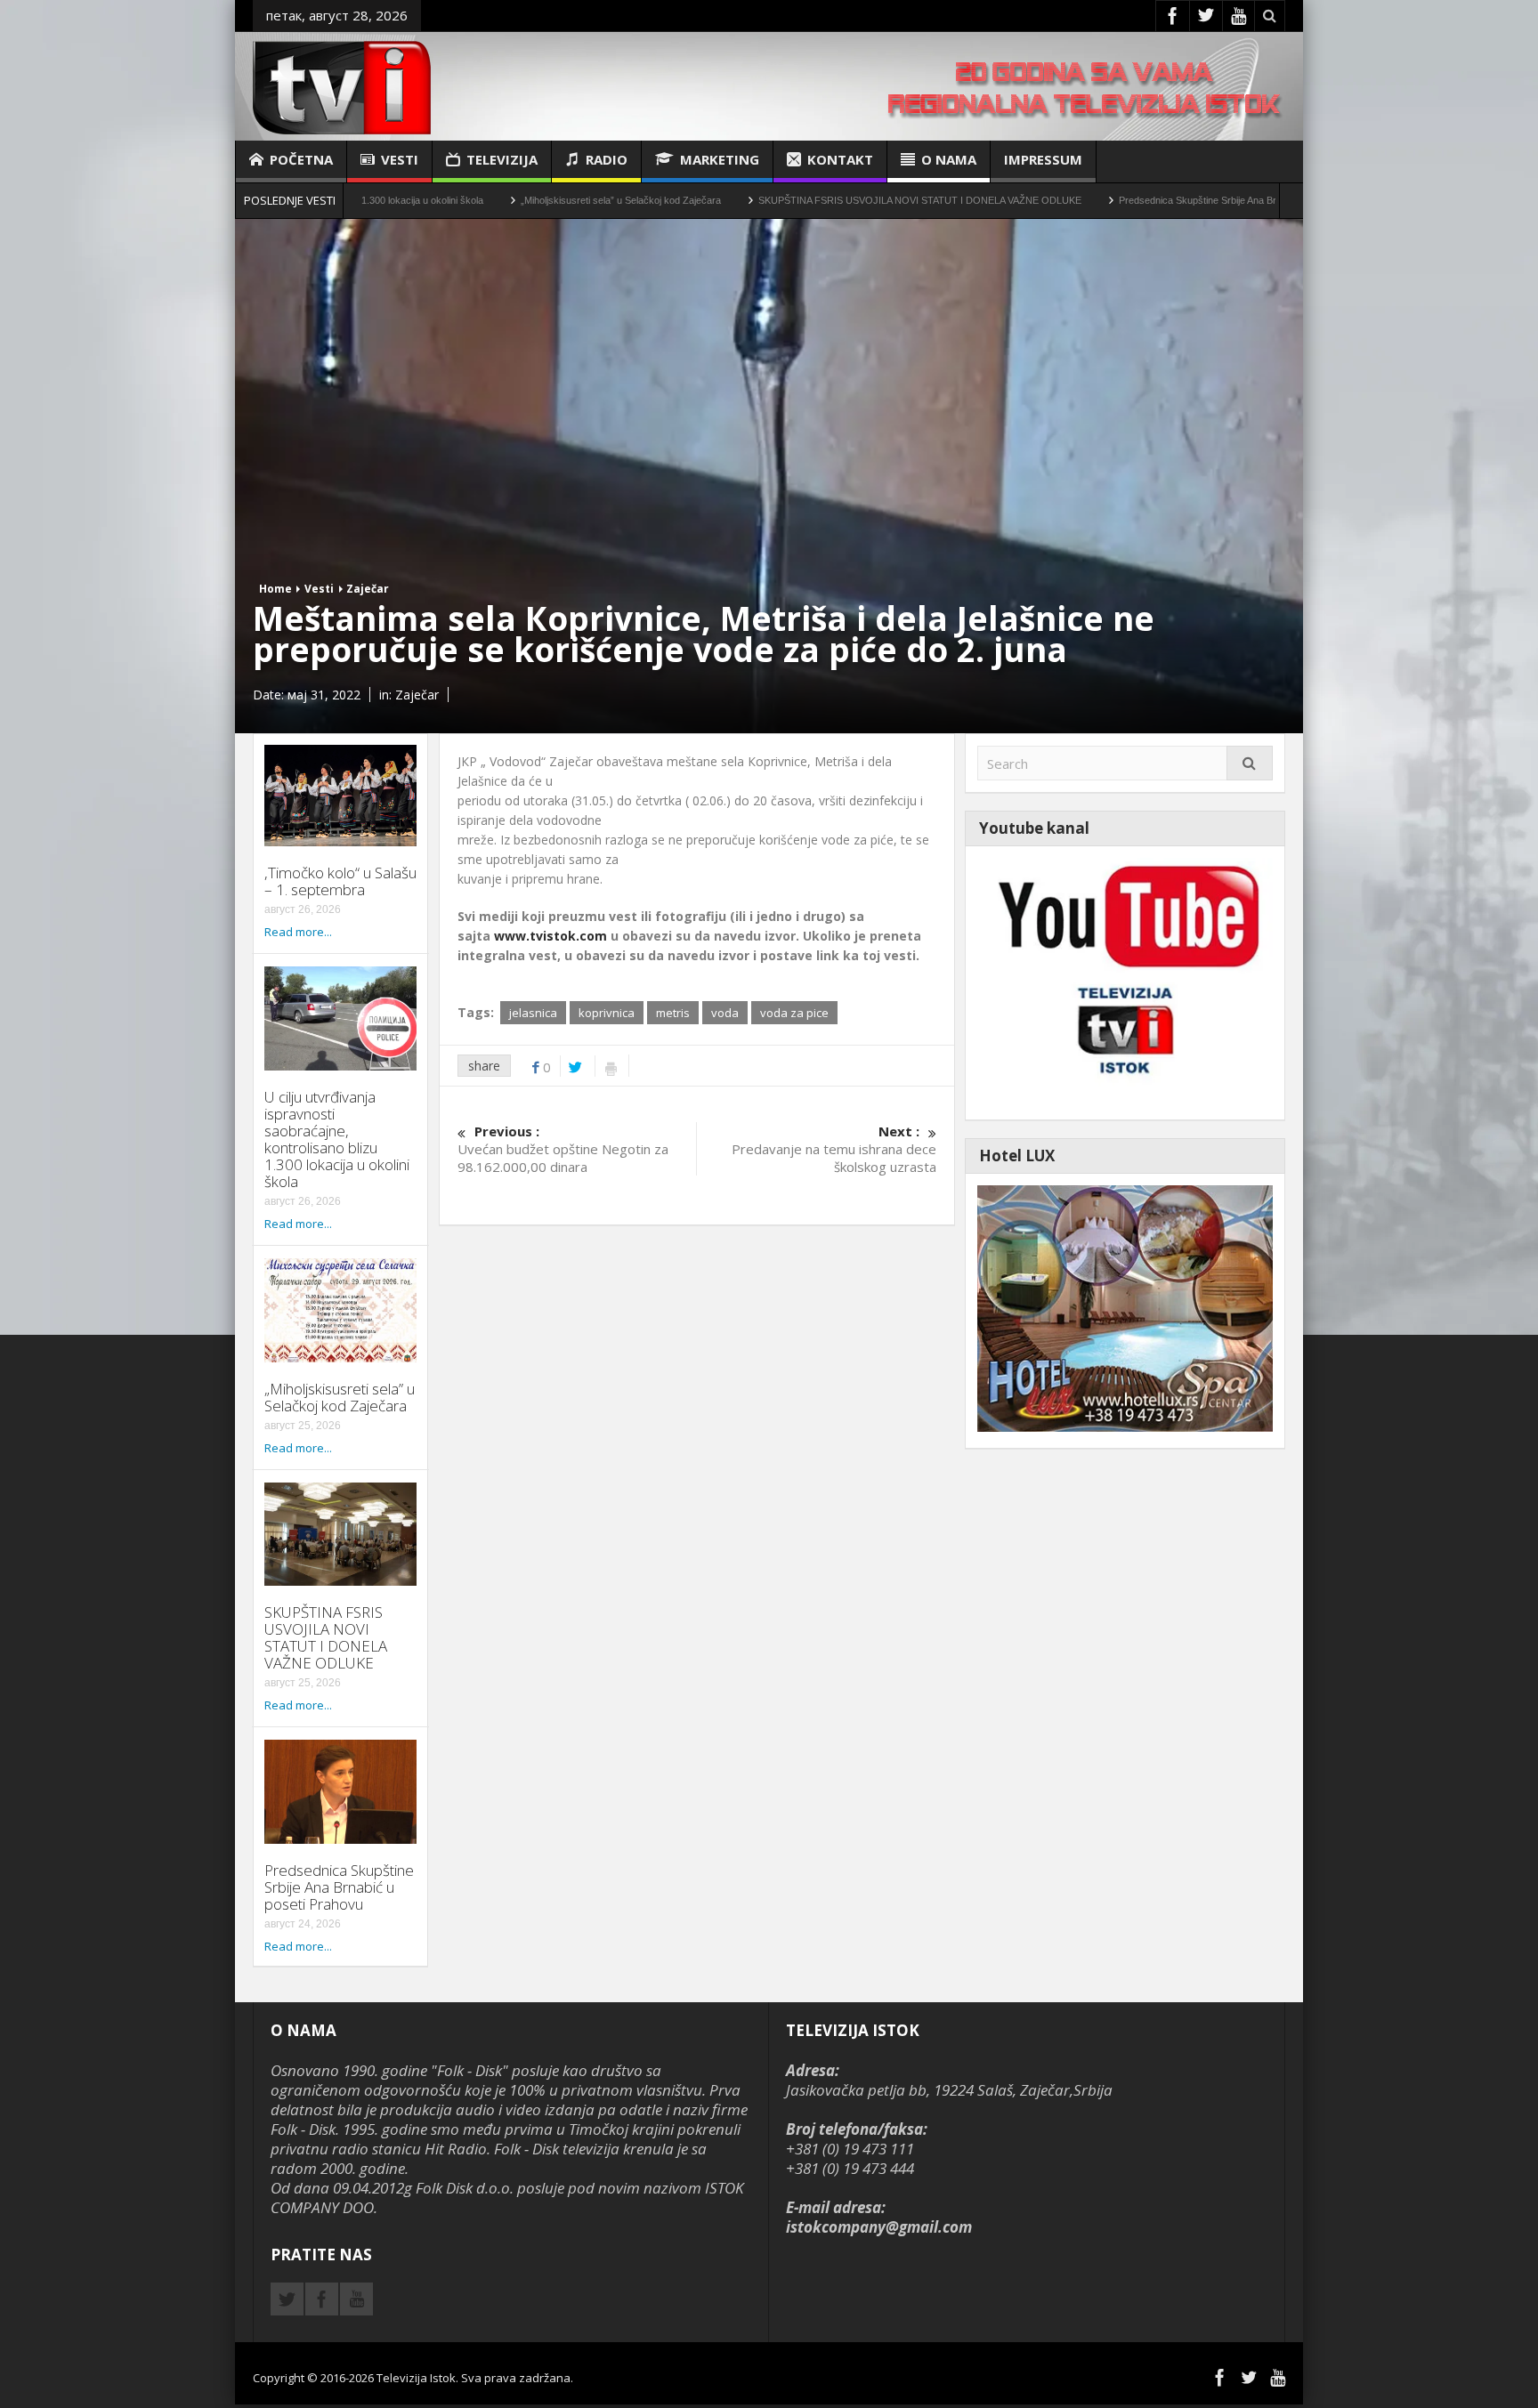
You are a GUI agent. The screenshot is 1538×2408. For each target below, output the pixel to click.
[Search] (1250, 763)
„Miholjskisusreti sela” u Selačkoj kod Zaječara (509, 200)
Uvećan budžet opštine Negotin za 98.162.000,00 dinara (563, 1149)
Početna (301, 159)
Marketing (720, 159)
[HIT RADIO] (1125, 981)
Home (275, 589)
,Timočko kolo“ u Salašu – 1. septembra (340, 881)
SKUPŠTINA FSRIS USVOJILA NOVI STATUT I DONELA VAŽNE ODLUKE (808, 200)
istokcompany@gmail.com (879, 2227)
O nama (949, 159)
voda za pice (794, 1013)
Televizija (502, 159)
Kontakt (840, 159)
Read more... (298, 932)
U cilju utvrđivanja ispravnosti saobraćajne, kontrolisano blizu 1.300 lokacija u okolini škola (337, 1139)
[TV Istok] (342, 86)
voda (725, 1013)
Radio (607, 159)
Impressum (1043, 159)
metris (673, 1013)
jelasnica (533, 1013)
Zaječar (368, 589)
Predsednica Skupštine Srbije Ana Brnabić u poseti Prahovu (1135, 200)
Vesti (400, 159)
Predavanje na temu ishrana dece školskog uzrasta (834, 1149)
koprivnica (607, 1013)
